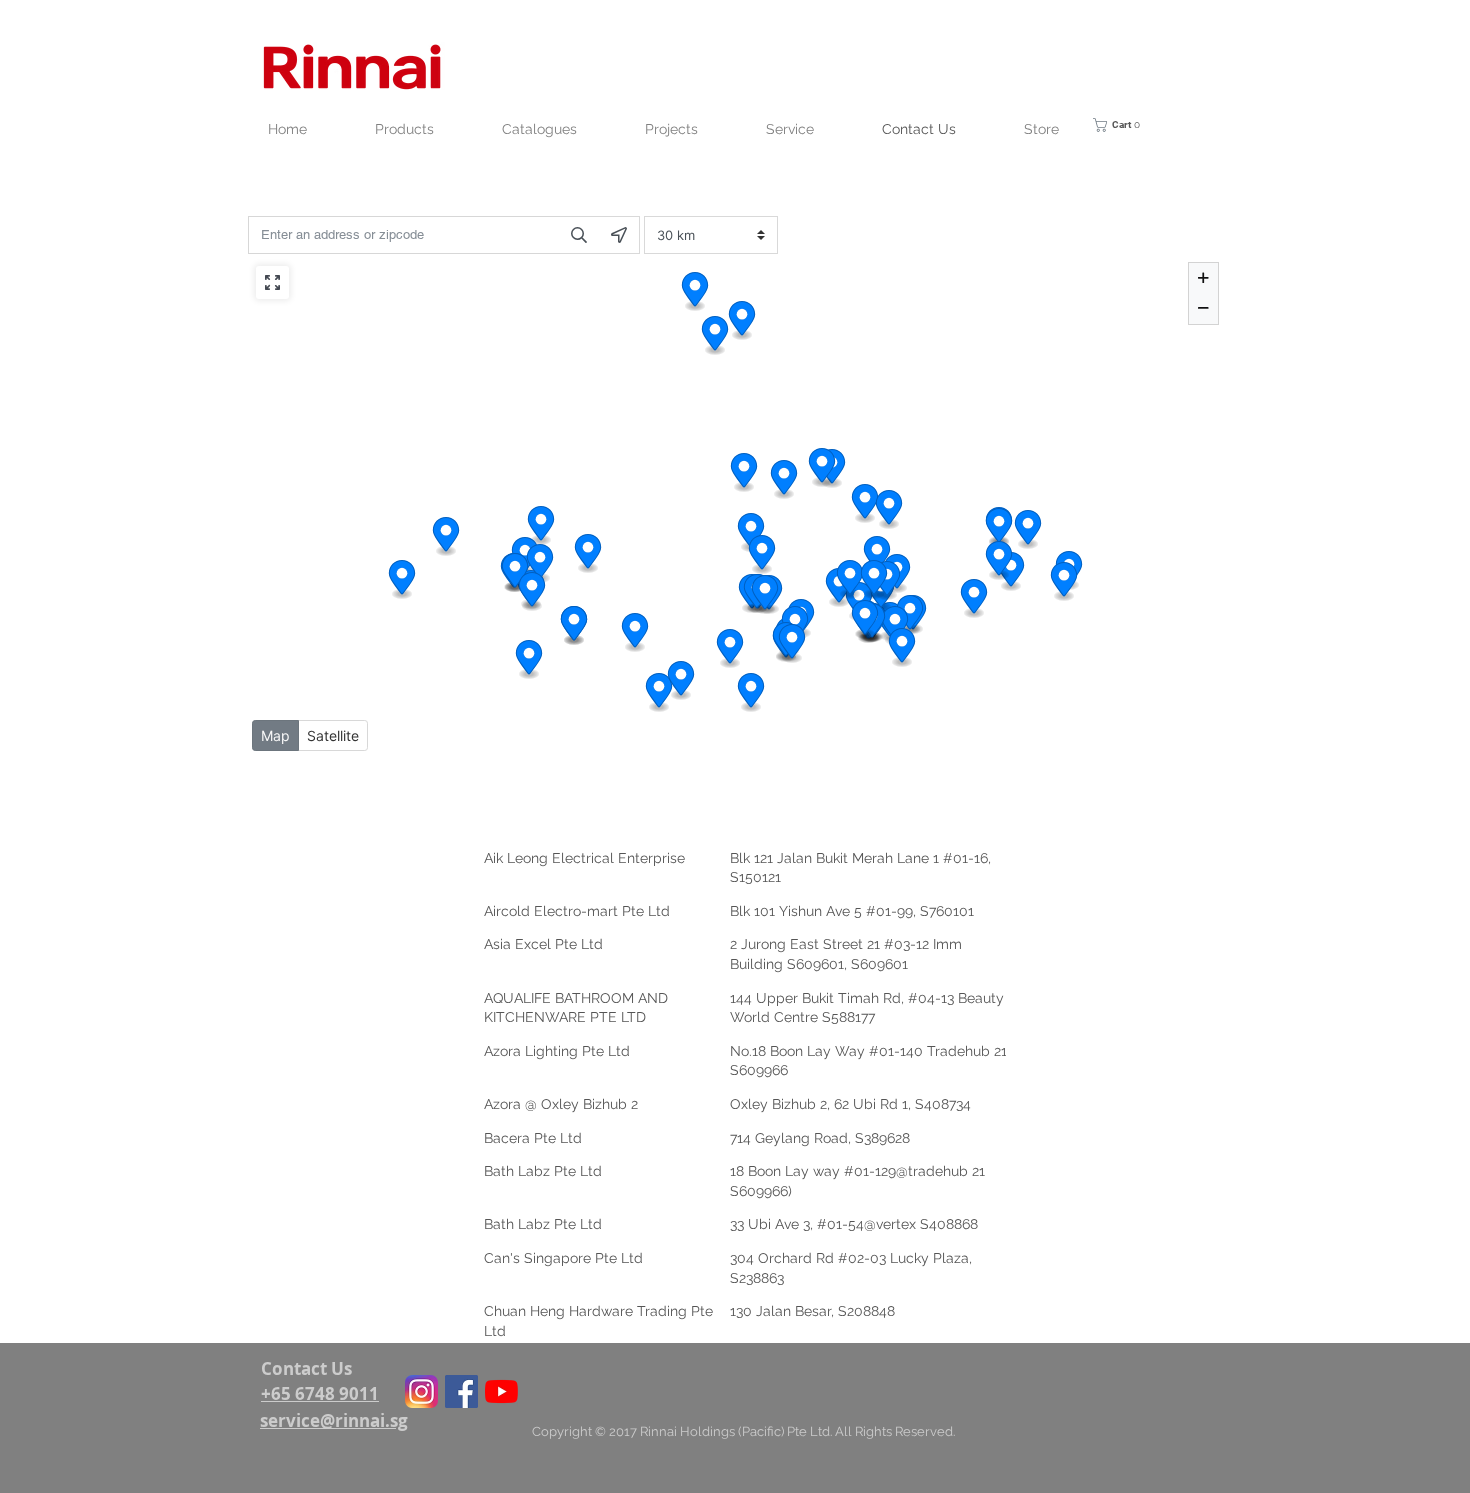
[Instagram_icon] (421, 1391)
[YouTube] (501, 1391)
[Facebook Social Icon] (461, 1391)
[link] (1130, 125)
